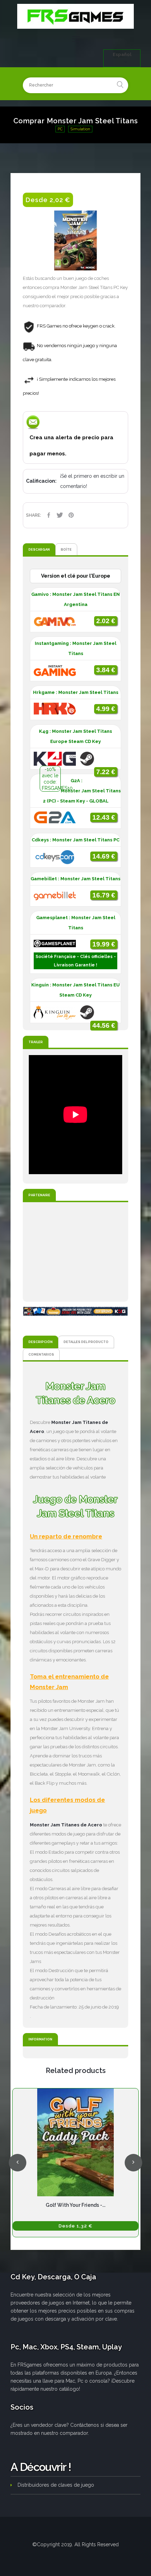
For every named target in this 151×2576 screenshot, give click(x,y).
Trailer (36, 1042)
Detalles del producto (86, 1342)
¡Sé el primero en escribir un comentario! (92, 481)
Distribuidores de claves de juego (56, 2485)
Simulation (80, 129)
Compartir (48, 515)
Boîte (66, 549)
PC (60, 129)
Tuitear (60, 515)
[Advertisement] (75, 1252)
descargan (39, 549)
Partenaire (39, 1195)
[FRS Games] (75, 16)
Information (40, 2039)
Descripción (41, 1342)
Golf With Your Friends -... (75, 2205)
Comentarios (41, 1354)
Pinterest (71, 515)
